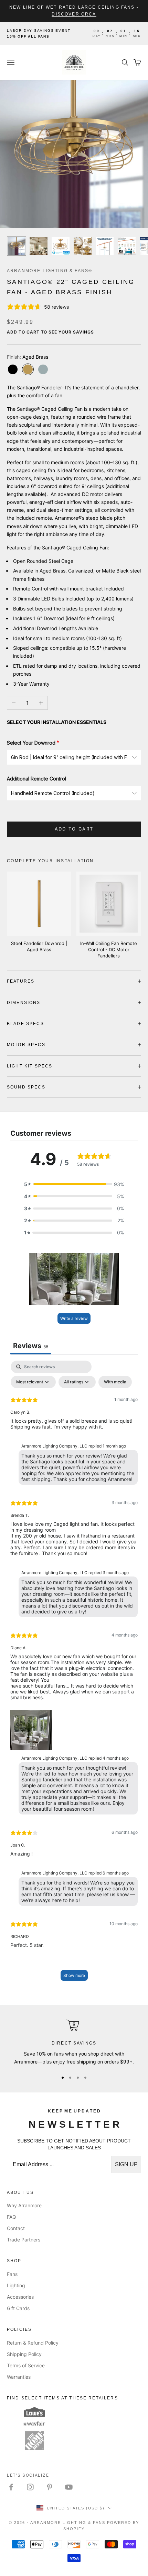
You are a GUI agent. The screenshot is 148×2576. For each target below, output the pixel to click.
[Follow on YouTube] (69, 2487)
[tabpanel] (74, 1674)
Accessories (20, 2297)
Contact (16, 2228)
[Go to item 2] (39, 246)
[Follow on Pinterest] (50, 2487)
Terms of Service (26, 2365)
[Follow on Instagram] (30, 2487)
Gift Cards (18, 2308)
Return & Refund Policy (33, 2343)
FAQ (12, 2217)
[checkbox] (115, 1382)
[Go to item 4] (83, 246)
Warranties (19, 2377)
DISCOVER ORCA (74, 14)
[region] (74, 2042)
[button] (74, 1184)
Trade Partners (24, 2240)
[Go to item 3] (61, 246)
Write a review (74, 1318)
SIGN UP (126, 2164)
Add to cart (74, 829)
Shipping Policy (24, 2354)
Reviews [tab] (31, 1346)
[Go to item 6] (127, 246)
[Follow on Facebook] (11, 2487)
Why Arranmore (24, 2205)
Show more (74, 1975)
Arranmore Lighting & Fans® (50, 271)
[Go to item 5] (105, 246)
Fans (12, 2274)
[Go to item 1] (17, 246)
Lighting (16, 2285)
